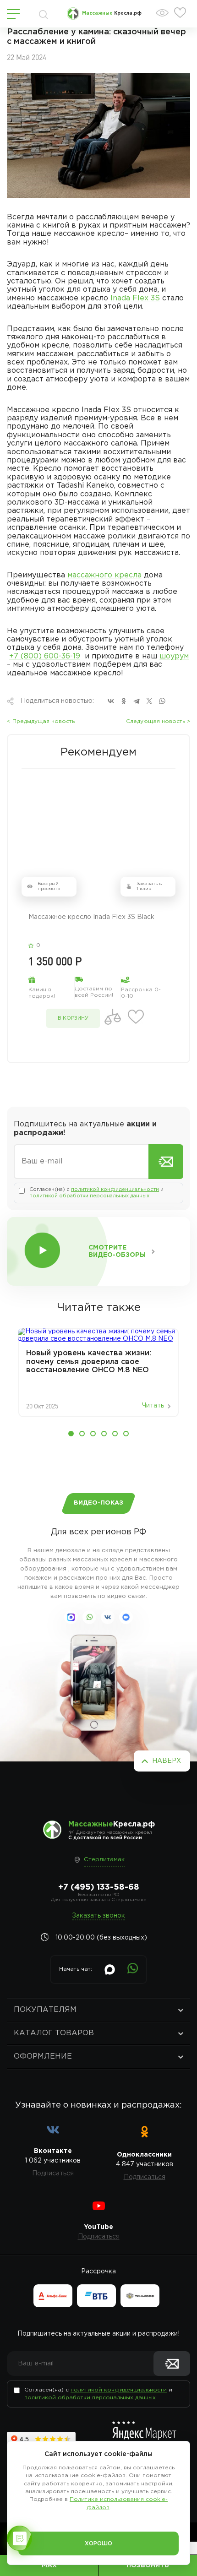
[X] (149, 701)
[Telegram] (137, 701)
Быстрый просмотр (49, 887)
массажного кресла (104, 575)
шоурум (174, 656)
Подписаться (53, 2174)
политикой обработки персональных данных (89, 1196)
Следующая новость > (158, 721)
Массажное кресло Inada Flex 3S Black (91, 917)
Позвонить (148, 2565)
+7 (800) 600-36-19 (45, 656)
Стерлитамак (104, 1860)
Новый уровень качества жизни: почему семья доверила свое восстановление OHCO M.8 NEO (89, 1362)
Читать (153, 1406)
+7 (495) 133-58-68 (99, 1887)
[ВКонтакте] (111, 701)
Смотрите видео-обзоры (117, 1251)
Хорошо (98, 2544)
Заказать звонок (98, 1916)
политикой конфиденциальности (115, 1190)
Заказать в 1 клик (149, 887)
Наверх (167, 1761)
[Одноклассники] (124, 701)
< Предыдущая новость (41, 721)
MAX (49, 2565)
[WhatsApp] (162, 701)
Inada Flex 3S (135, 298)
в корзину (73, 1018)
